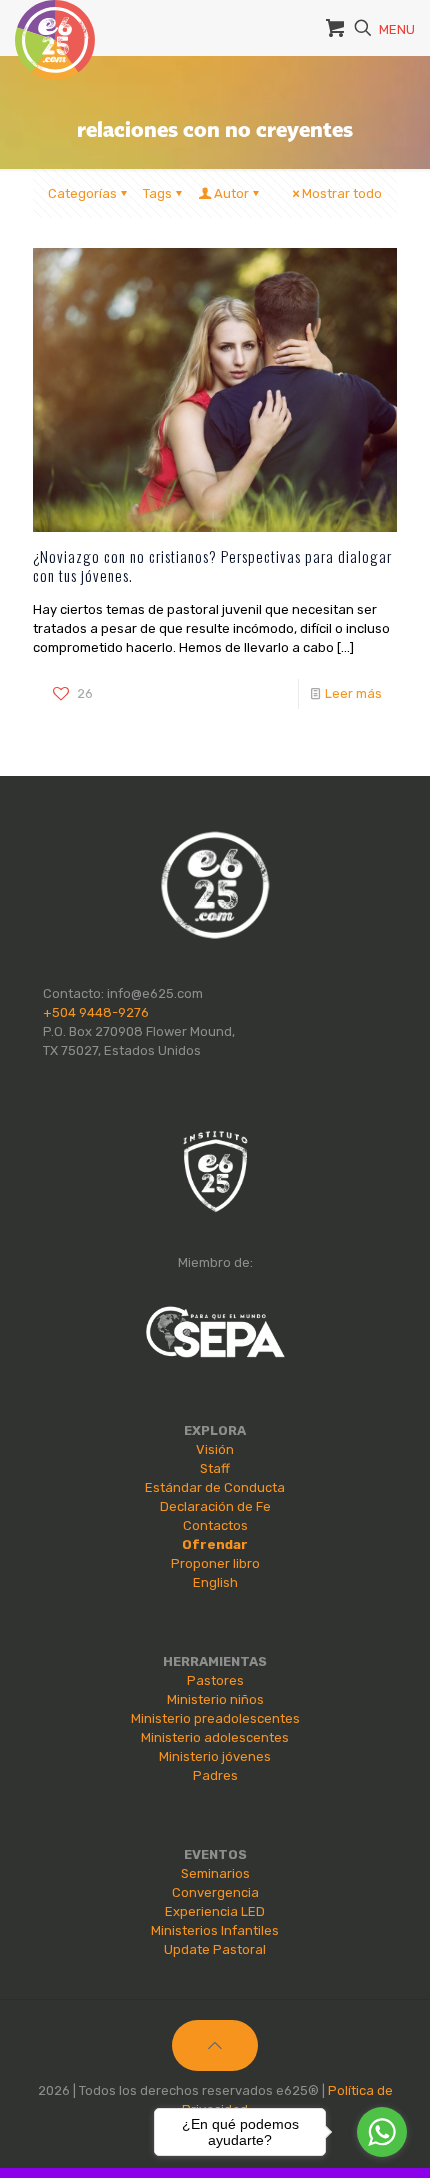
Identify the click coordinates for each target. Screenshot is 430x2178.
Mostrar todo (342, 193)
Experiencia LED (215, 1911)
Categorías (82, 193)
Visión (215, 1449)
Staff (215, 1468)
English (215, 1582)
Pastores (215, 1680)
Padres (215, 1775)
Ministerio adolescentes (215, 1737)
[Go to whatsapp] (382, 2132)
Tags (157, 193)
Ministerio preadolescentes (215, 1718)
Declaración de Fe (215, 1506)
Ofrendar (215, 1544)
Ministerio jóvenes (215, 1756)
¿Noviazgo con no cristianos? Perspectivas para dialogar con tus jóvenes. (212, 565)
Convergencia (215, 1892)
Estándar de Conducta (215, 1487)
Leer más (353, 693)
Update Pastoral (215, 1949)
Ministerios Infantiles (215, 1930)
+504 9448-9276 (96, 1012)
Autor (231, 193)
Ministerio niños (215, 1699)
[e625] (55, 25)
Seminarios (215, 1873)
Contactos (215, 1525)
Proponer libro (215, 1563)
